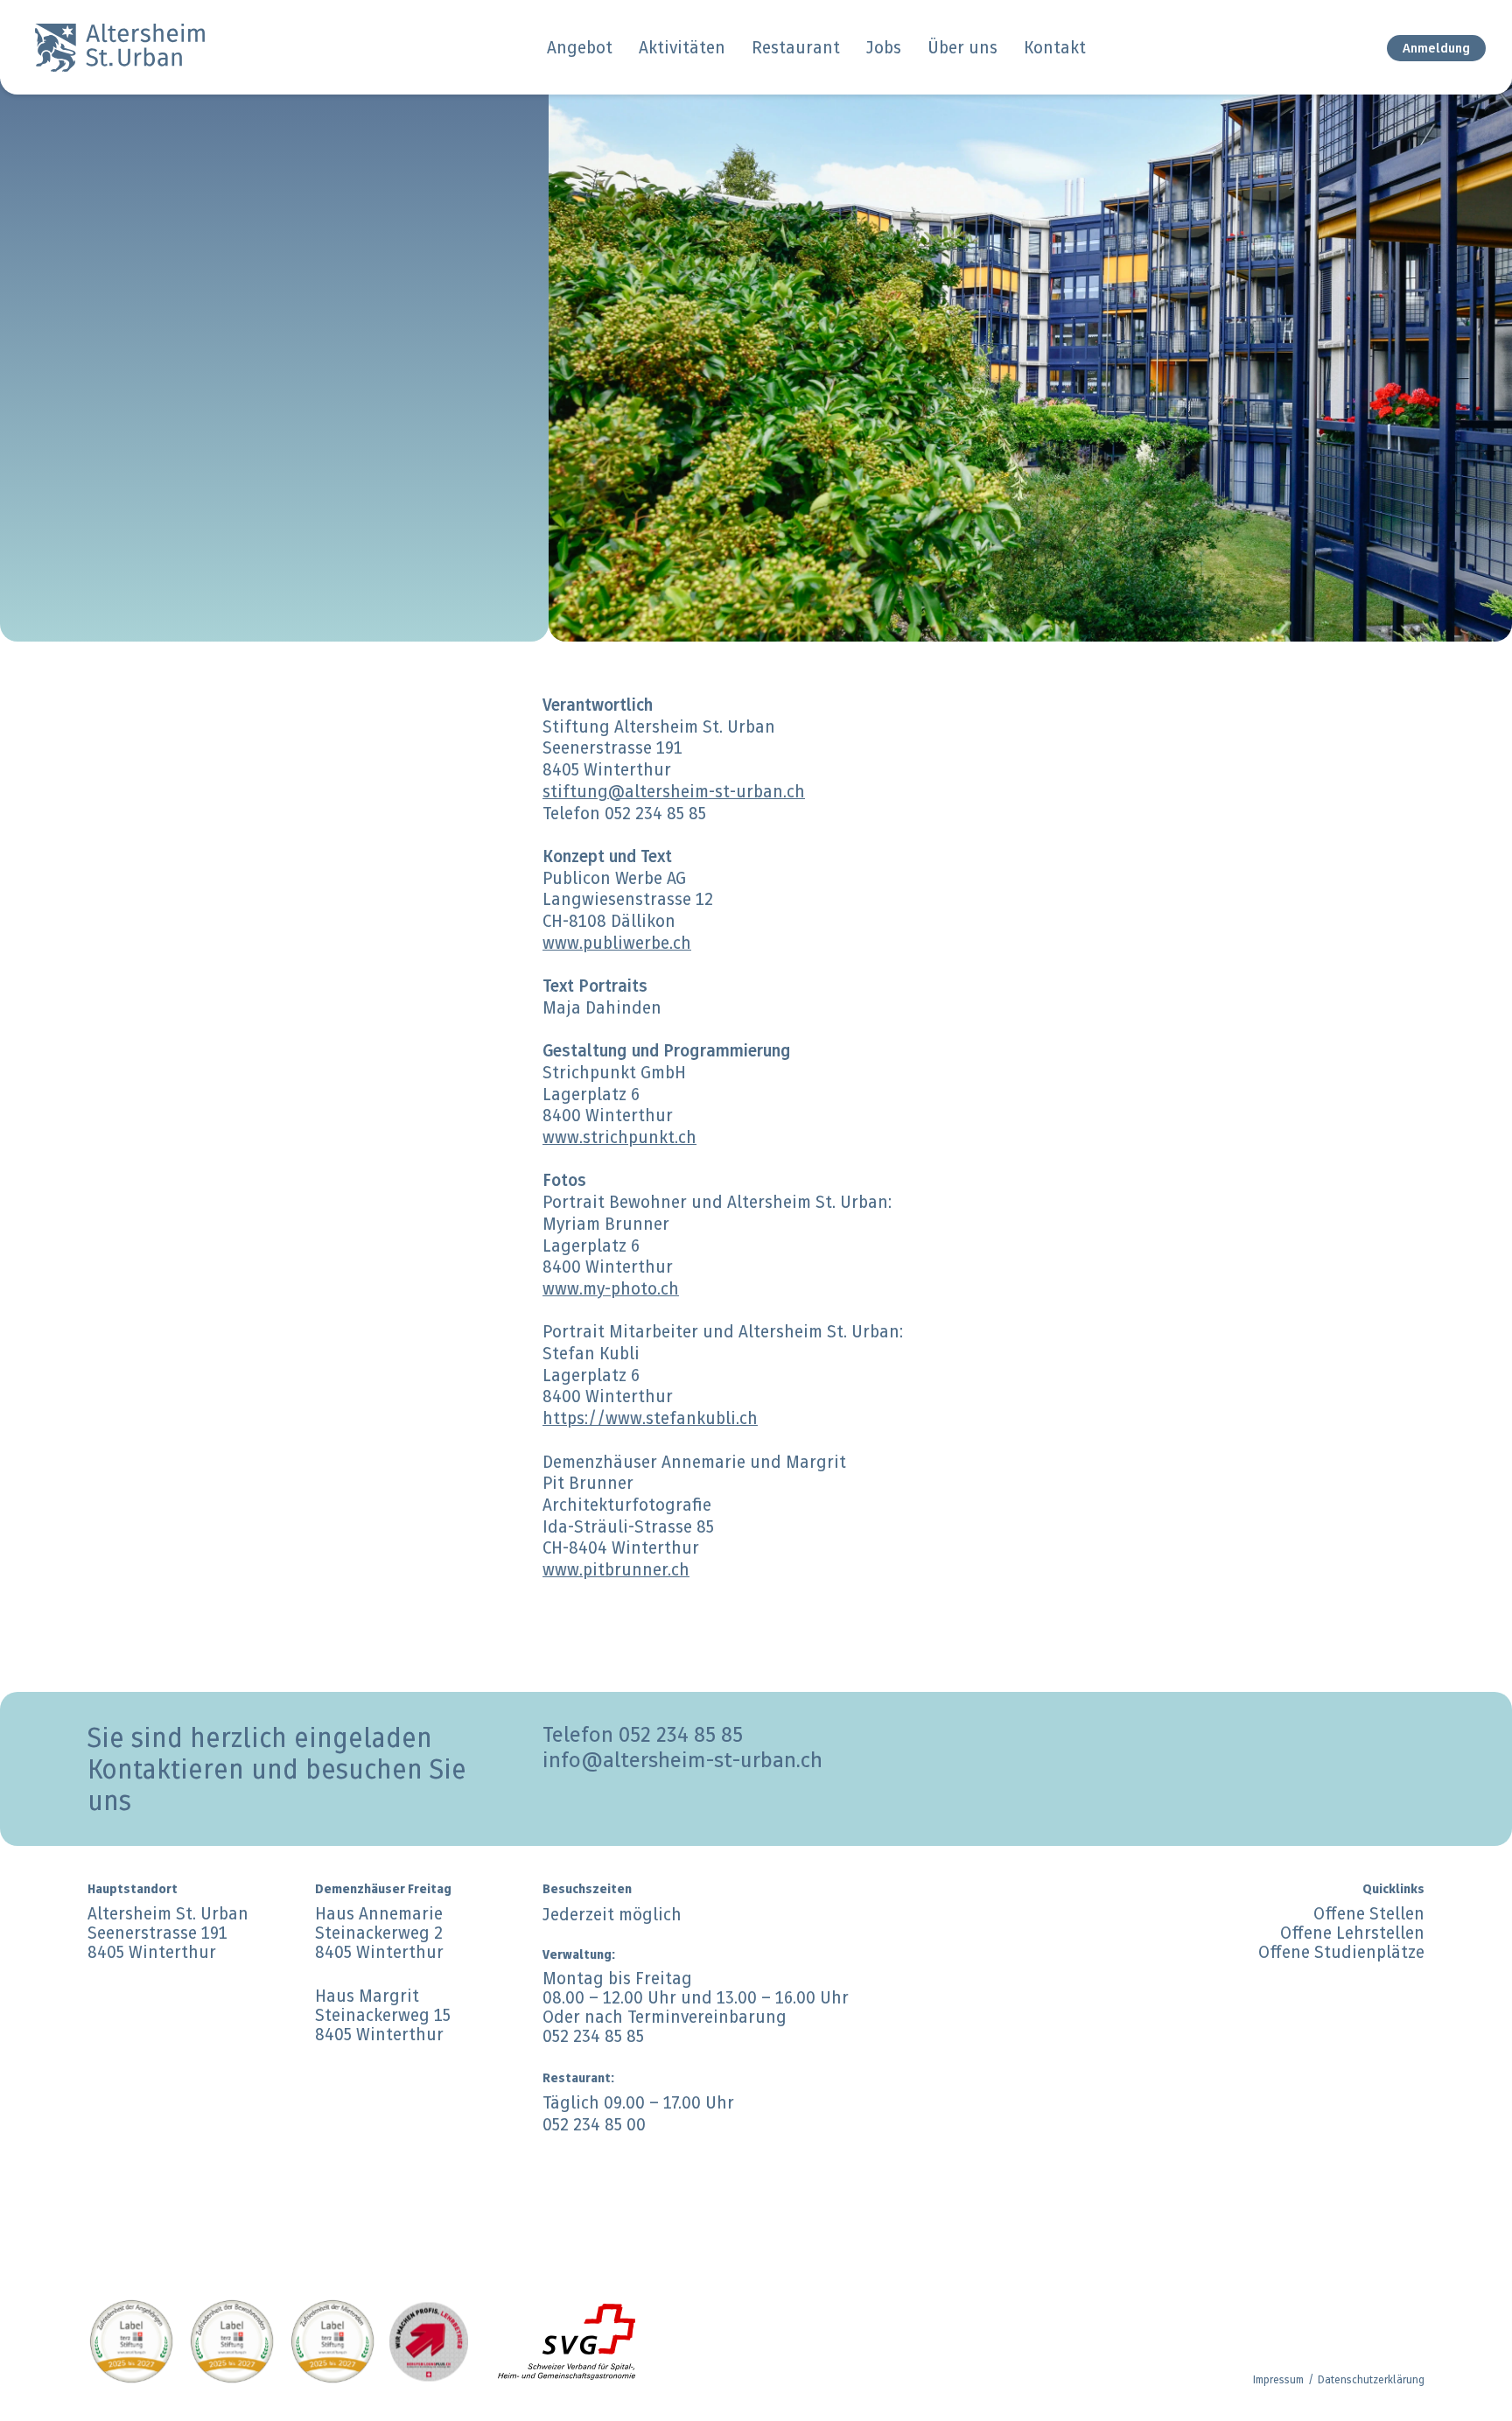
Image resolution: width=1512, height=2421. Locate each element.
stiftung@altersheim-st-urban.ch (674, 791)
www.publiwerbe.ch (617, 943)
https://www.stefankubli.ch (650, 1418)
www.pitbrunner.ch (616, 1569)
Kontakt (1055, 47)
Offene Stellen (1369, 1913)
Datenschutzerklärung (1371, 2379)
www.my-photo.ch (611, 1288)
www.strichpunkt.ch (619, 1137)
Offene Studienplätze (1341, 1952)
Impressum (1278, 2379)
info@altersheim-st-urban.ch (682, 1760)
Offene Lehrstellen (1352, 1933)
